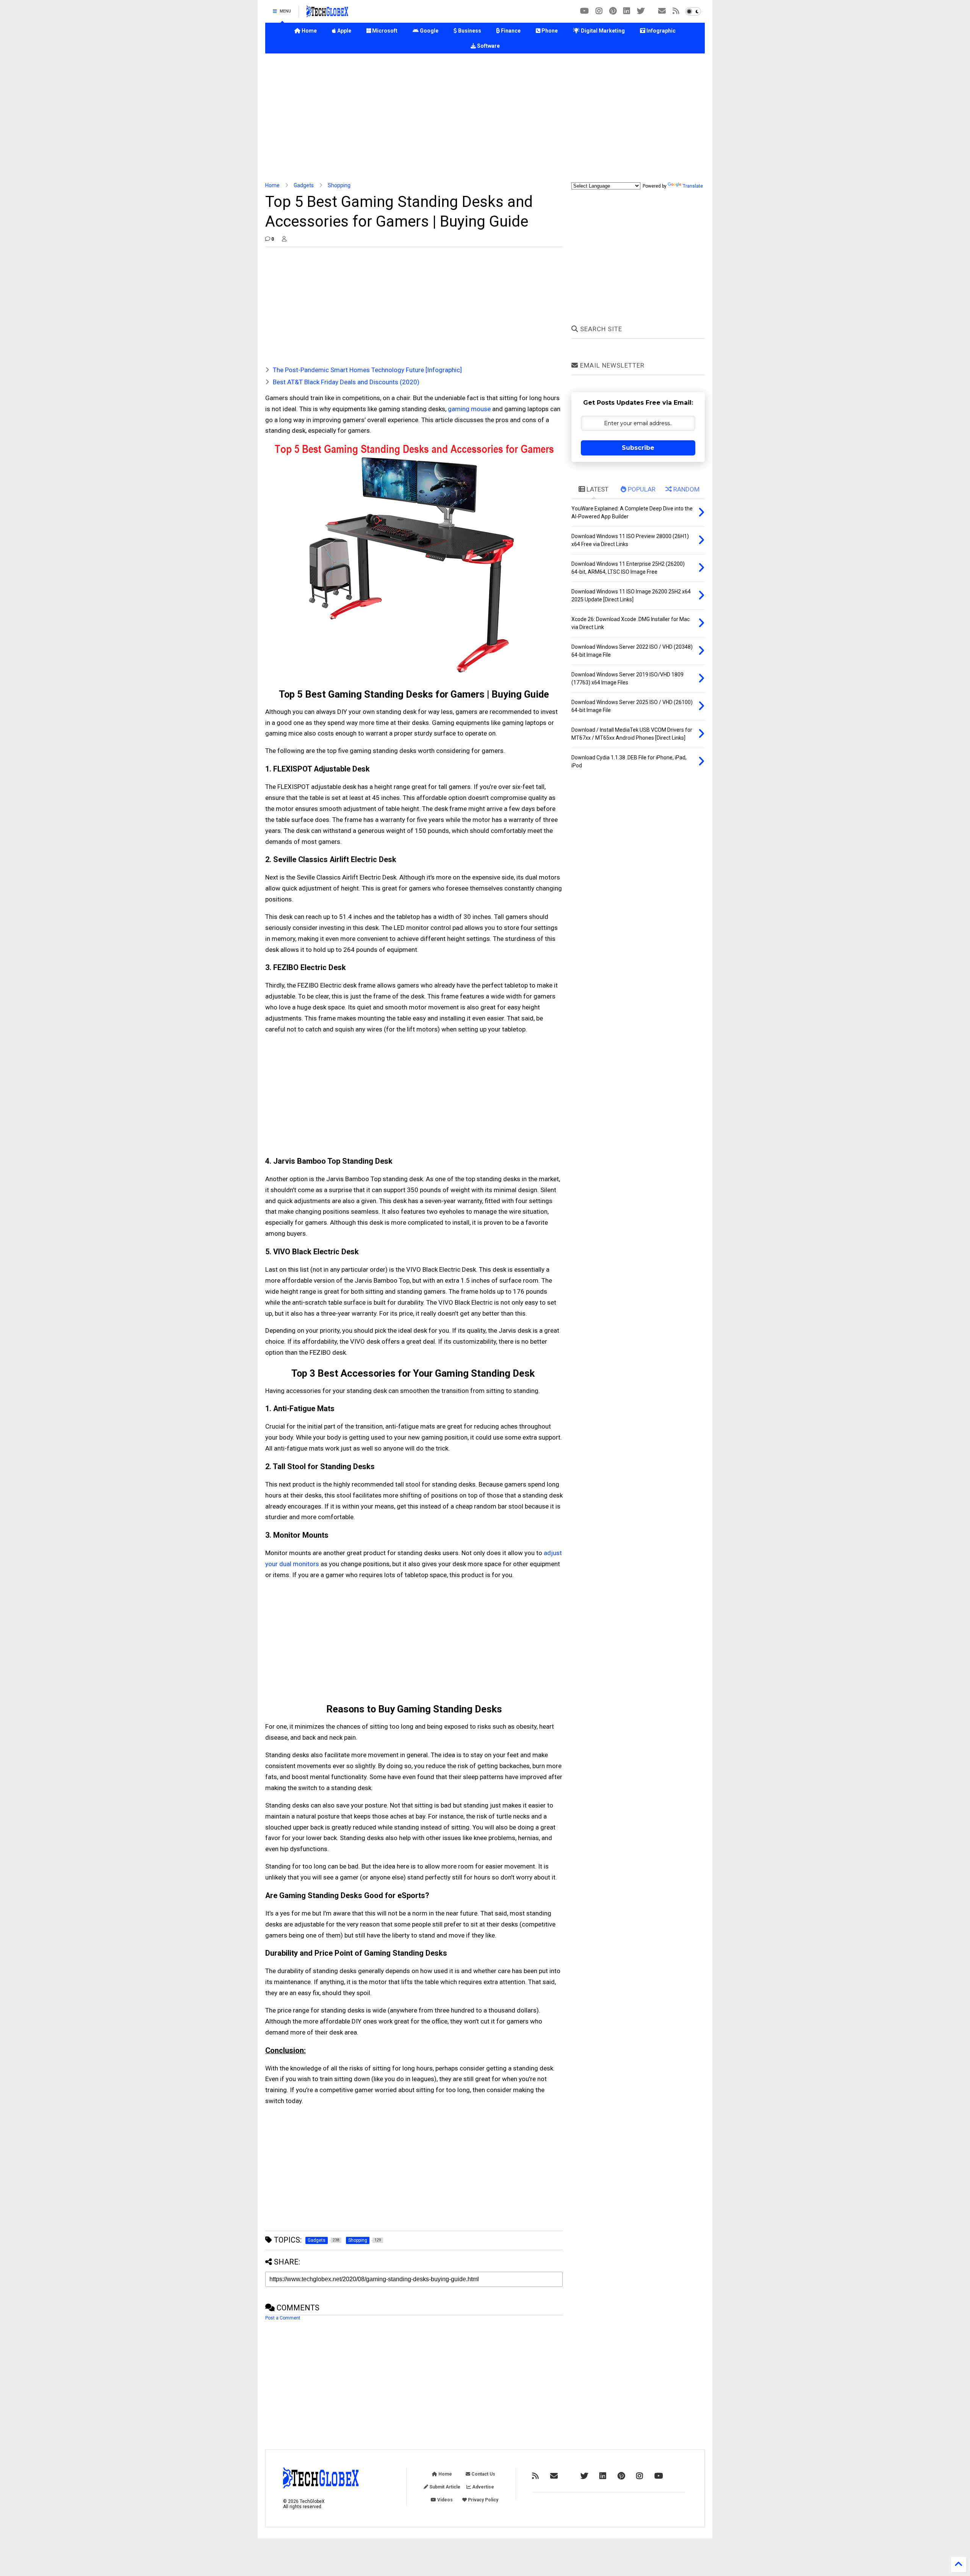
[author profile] (284, 239)
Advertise (483, 2487)
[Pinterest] (613, 11)
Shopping (339, 185)
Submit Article (444, 2487)
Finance (510, 31)
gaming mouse (469, 409)
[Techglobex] (676, 11)
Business (469, 31)
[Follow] (662, 11)
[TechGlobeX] (327, 14)
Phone (549, 31)
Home (309, 31)
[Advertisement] (485, 118)
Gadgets (304, 185)
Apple (344, 31)
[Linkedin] (627, 11)
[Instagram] (599, 11)
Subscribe (638, 448)
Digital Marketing (602, 31)
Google (429, 31)
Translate (693, 186)
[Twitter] (641, 11)
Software (488, 46)
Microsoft (384, 31)
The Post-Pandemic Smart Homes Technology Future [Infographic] (367, 370)
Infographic (660, 31)
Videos (444, 2500)
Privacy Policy (483, 2500)
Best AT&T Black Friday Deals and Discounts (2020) (346, 382)
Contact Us (483, 2474)
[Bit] (584, 11)
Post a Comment (283, 2318)
